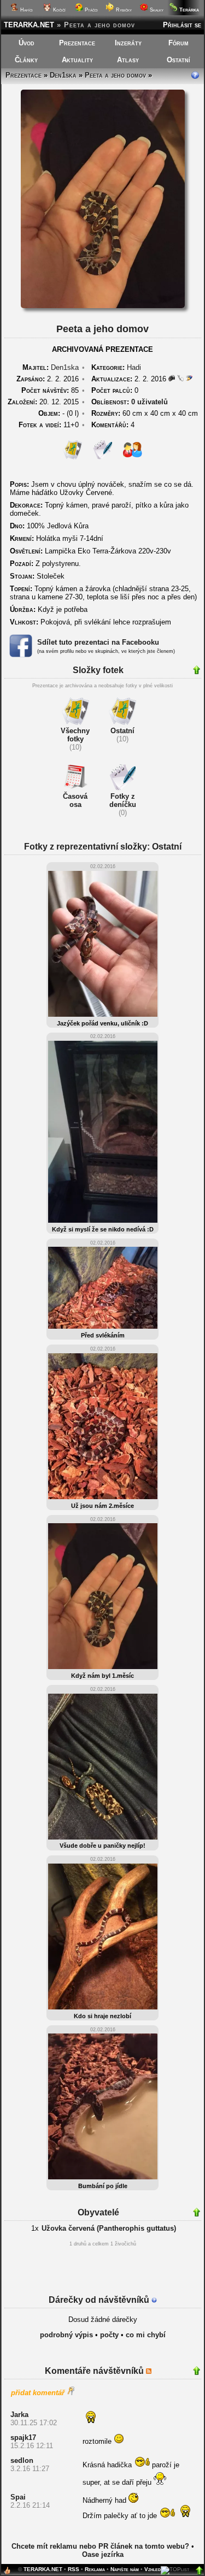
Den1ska (63, 75)
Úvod (27, 43)
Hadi (134, 367)
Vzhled (153, 2569)
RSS (74, 2569)
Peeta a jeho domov (115, 75)
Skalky (156, 10)
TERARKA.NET (29, 25)
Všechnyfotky (75, 735)
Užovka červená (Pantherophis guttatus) (109, 2228)
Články (26, 60)
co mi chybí (146, 2335)
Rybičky (123, 10)
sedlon (22, 2460)
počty (109, 2335)
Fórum (178, 43)
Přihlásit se (182, 25)
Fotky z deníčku (123, 800)
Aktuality (77, 60)
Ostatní (178, 60)
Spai (18, 2497)
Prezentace (77, 43)
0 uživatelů (150, 402)
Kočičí (58, 10)
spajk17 (23, 2438)
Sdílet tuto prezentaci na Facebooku (98, 642)
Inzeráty (128, 43)
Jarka (19, 2415)
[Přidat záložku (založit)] (7, 2573)
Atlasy (128, 60)
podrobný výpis (66, 2335)
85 (50, 390)
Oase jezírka (103, 2554)
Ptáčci (90, 10)
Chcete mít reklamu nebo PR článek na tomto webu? (100, 2546)
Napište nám (125, 2569)
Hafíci (26, 10)
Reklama (95, 2569)
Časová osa (75, 800)
